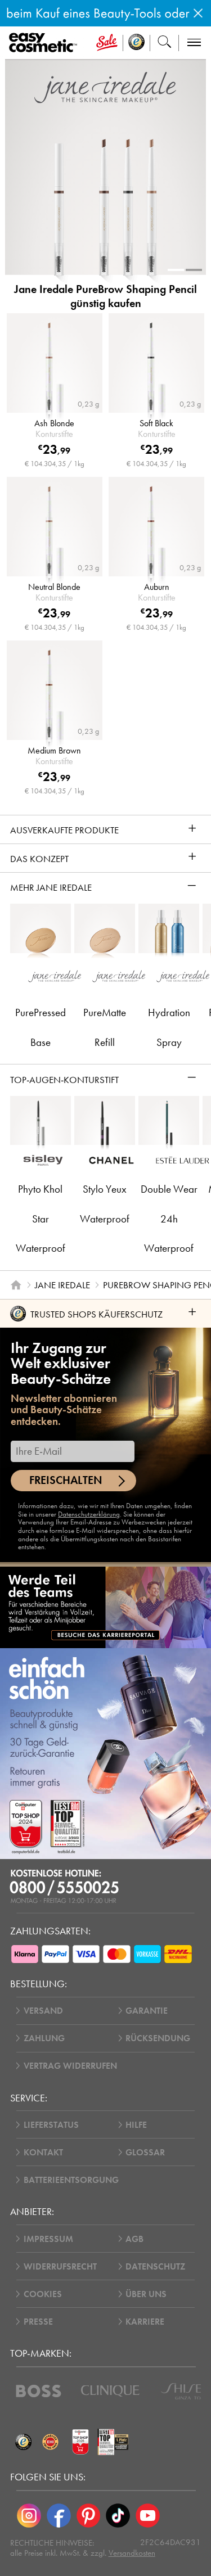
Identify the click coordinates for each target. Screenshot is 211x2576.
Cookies (43, 2294)
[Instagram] (29, 2516)
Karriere (145, 2322)
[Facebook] (59, 2516)
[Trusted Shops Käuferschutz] (24, 2442)
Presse (38, 2322)
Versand (43, 2011)
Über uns (146, 2294)
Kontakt (43, 2152)
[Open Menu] (45, 43)
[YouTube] (148, 2516)
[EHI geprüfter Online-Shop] (51, 2442)
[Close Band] (198, 13)
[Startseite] (16, 1285)
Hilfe (136, 2125)
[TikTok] (118, 2516)
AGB (134, 2239)
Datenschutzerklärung (89, 1514)
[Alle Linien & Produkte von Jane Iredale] (105, 87)
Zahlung (44, 2038)
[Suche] (165, 43)
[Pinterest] (89, 2516)
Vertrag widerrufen (70, 2066)
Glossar (145, 2152)
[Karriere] (105, 1607)
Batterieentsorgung (71, 2180)
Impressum (48, 2239)
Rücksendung (158, 2038)
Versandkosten (132, 2553)
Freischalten (66, 1480)
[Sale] (107, 43)
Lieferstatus (51, 2125)
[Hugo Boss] (39, 2391)
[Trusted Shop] (137, 43)
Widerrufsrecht (60, 2266)
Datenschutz (155, 2266)
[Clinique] (110, 2391)
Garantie (147, 2011)
